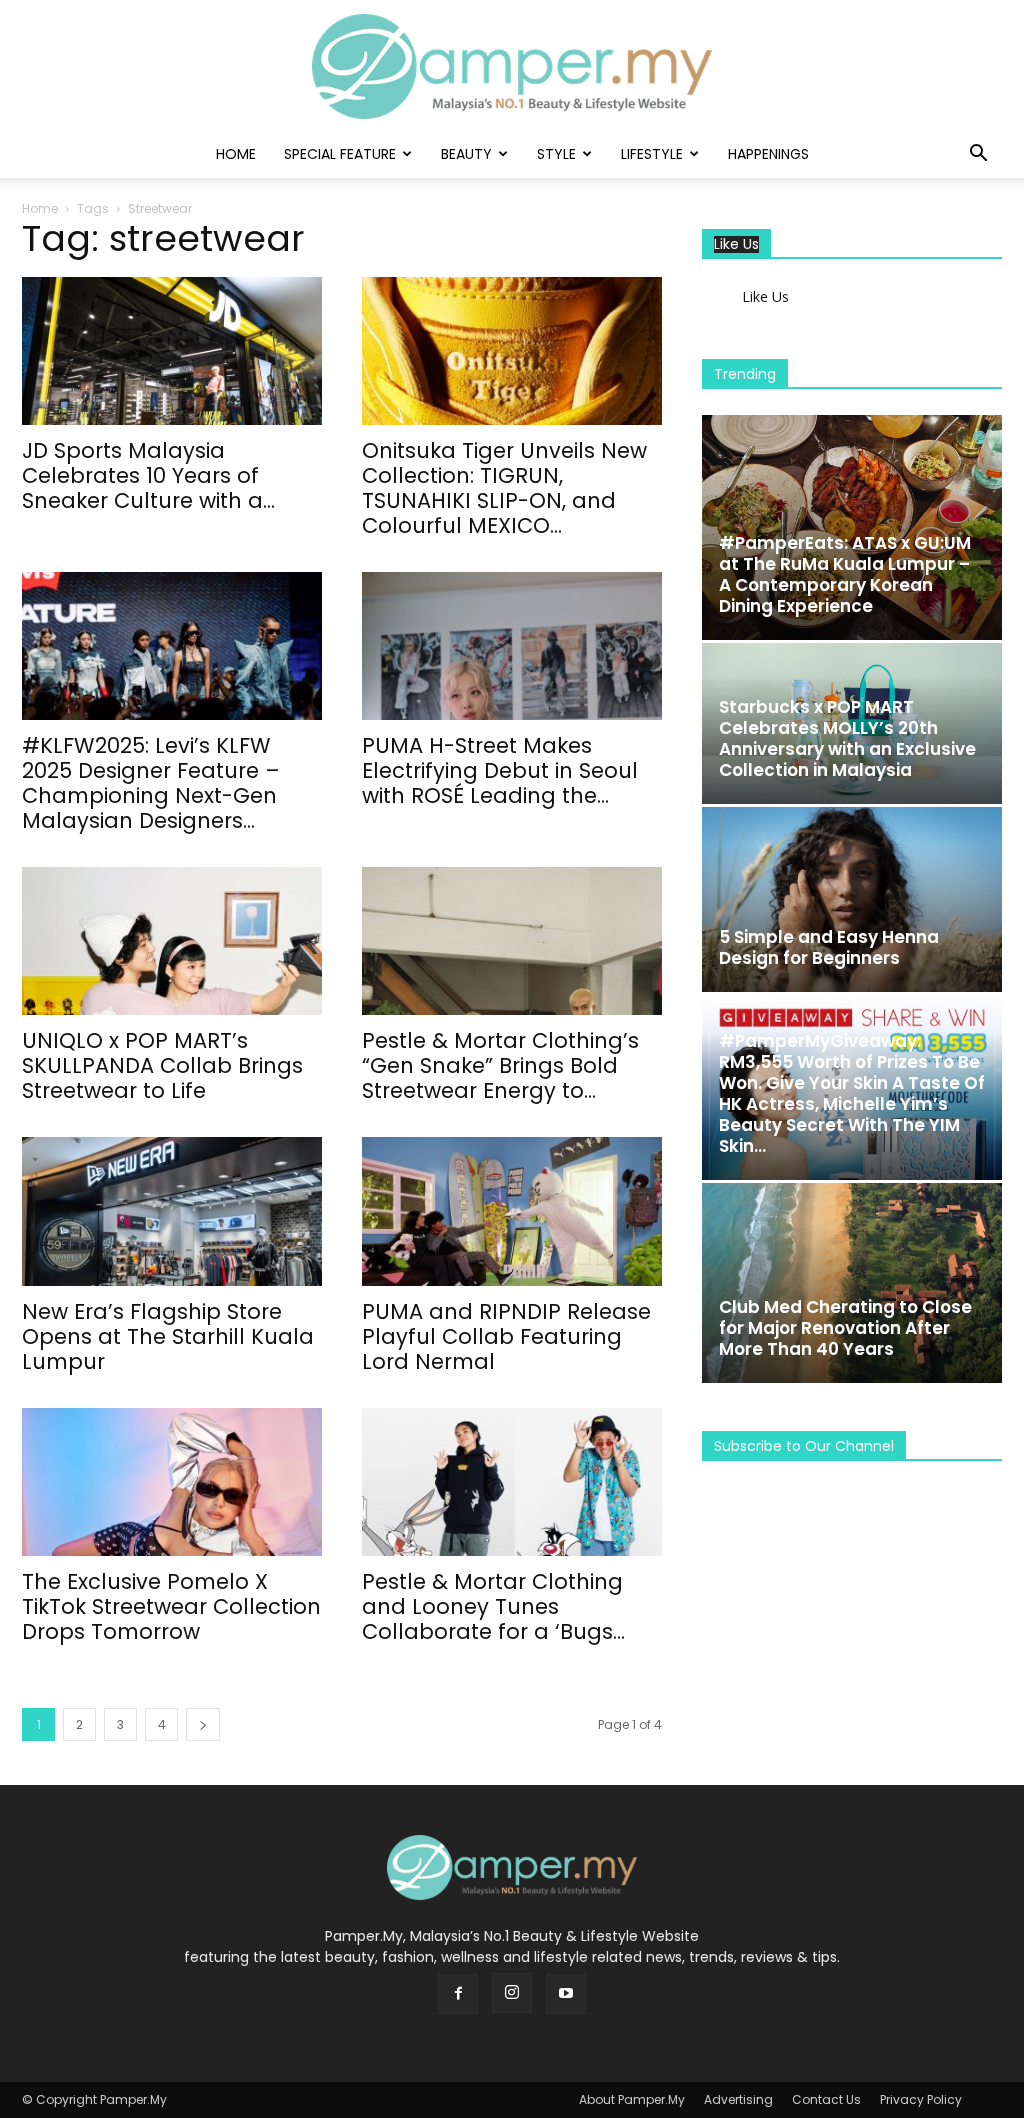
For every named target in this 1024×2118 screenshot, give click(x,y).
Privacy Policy (921, 2099)
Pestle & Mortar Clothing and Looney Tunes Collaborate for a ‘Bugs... (493, 1606)
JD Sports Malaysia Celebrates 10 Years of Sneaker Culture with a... (148, 475)
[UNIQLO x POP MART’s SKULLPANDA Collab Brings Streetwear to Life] (172, 941)
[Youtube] (566, 1994)
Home (236, 154)
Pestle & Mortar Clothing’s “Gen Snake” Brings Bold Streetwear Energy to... (500, 1065)
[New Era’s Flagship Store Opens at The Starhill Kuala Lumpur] (172, 1211)
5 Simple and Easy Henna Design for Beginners (829, 947)
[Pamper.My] (512, 66)
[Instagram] (512, 1993)
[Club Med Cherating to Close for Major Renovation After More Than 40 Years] (852, 1283)
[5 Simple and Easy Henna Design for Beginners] (852, 899)
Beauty (466, 154)
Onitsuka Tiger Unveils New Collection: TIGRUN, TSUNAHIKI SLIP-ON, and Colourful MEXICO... (504, 488)
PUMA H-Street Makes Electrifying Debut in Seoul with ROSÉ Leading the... (500, 770)
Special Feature (340, 154)
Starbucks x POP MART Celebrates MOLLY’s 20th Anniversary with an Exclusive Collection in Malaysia (847, 738)
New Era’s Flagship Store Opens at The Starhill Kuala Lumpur (168, 1336)
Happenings (768, 154)
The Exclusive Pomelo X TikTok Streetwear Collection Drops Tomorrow (171, 1606)
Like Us (736, 244)
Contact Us (826, 2099)
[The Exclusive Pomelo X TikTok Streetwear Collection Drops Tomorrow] (172, 1482)
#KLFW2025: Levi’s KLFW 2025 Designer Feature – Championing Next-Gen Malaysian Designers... (151, 783)
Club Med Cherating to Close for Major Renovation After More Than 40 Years (845, 1328)
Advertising (738, 2099)
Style (556, 154)
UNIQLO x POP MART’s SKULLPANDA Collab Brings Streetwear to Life (162, 1065)
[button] (978, 155)
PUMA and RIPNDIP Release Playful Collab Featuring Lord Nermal (506, 1336)
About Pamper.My (632, 2099)
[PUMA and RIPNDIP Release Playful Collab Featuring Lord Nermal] (512, 1211)
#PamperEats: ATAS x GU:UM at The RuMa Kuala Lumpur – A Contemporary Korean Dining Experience (845, 574)
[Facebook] (458, 1994)
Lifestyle (652, 154)
